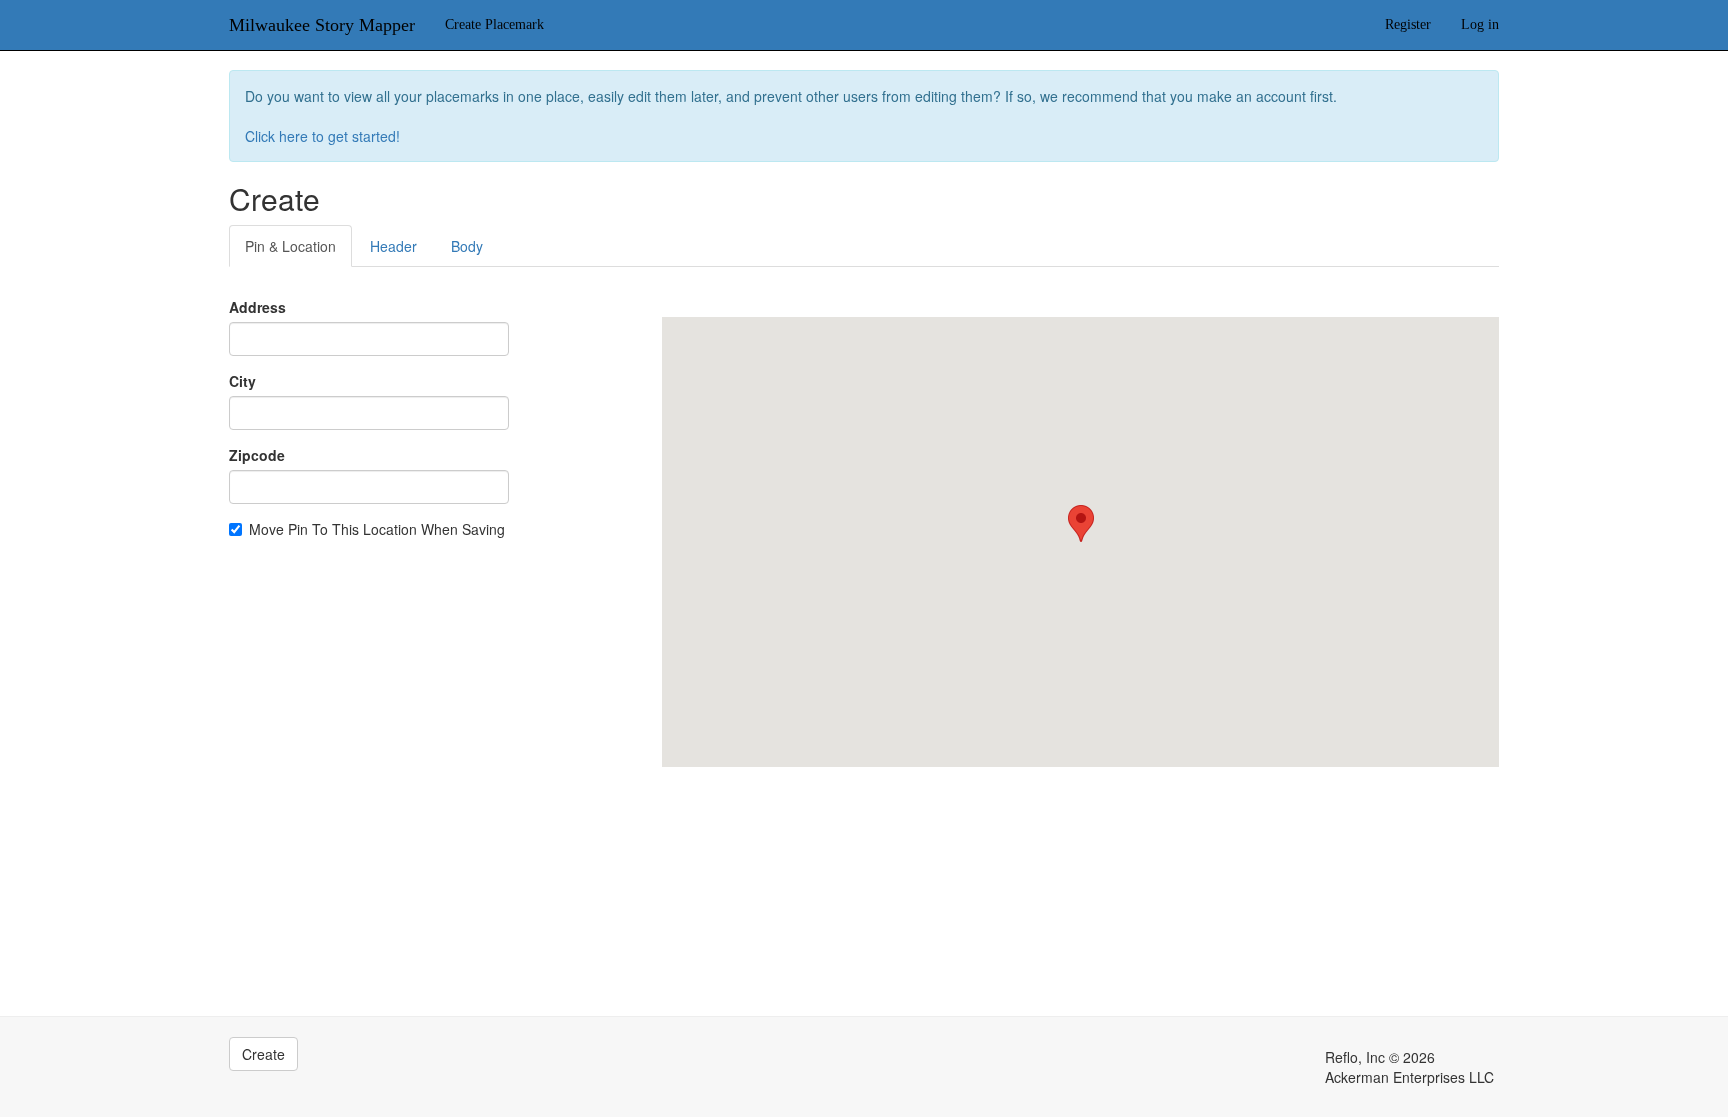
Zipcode (257, 455)
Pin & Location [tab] (290, 246)
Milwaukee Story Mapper (322, 25)
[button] (1081, 523)
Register (1408, 24)
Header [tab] (393, 246)
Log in (1480, 24)
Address (257, 307)
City (242, 381)
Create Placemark (494, 24)
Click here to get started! (322, 136)
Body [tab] (467, 246)
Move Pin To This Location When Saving (377, 529)
